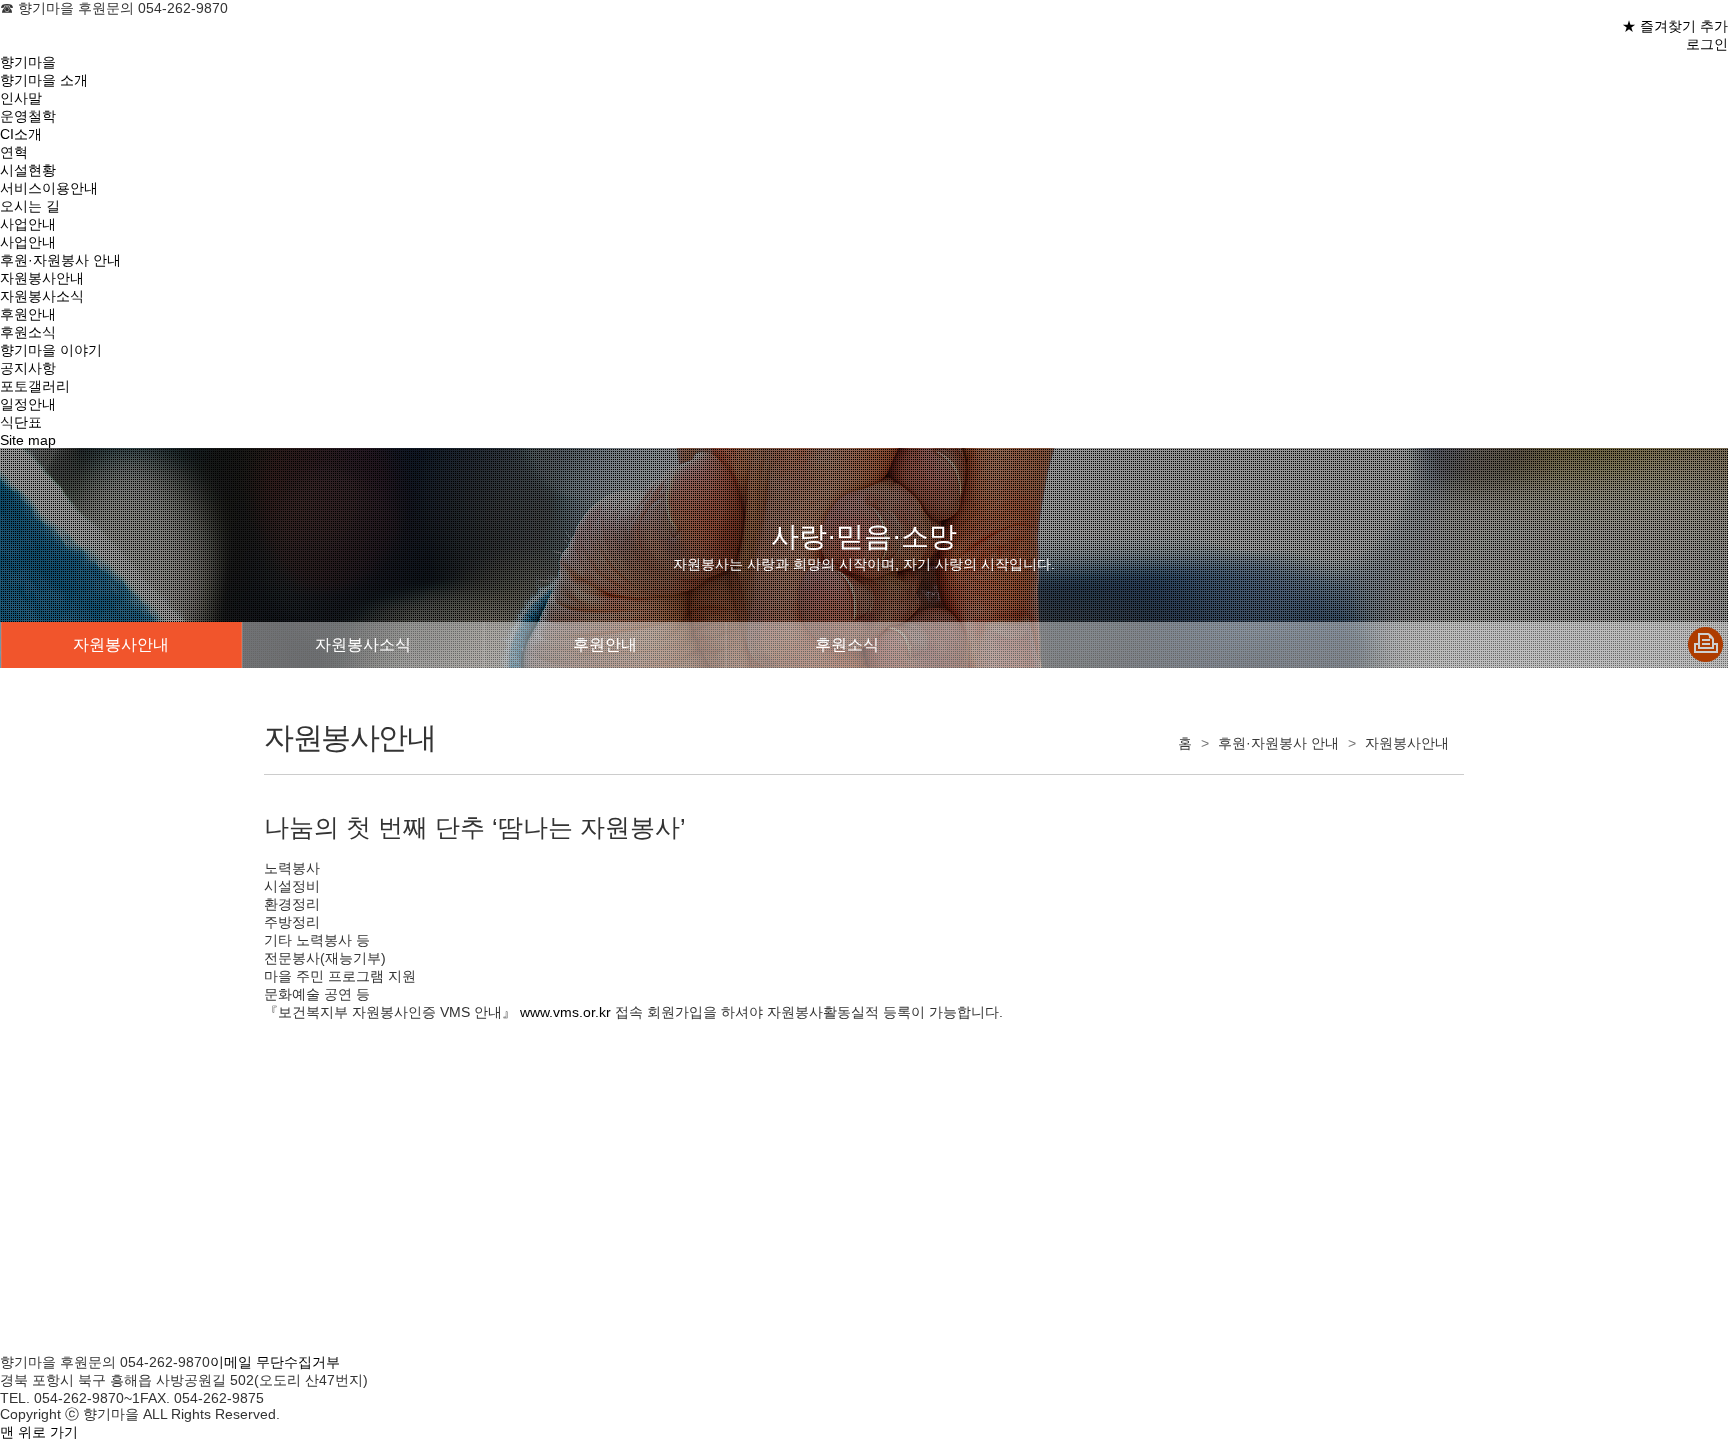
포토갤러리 (35, 386)
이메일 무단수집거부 (275, 1362)
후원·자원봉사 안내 (60, 260)
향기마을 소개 (44, 80)
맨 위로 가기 (39, 1432)
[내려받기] (1706, 646)
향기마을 (28, 62)
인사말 (21, 98)
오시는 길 (30, 206)
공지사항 (28, 368)
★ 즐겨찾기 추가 (1675, 26)
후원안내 (28, 314)
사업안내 (28, 224)
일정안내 (28, 404)
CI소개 (21, 134)
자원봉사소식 (42, 296)
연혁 (14, 152)
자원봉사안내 (42, 278)
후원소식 (28, 332)
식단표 (21, 422)
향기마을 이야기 (51, 350)
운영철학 (28, 116)
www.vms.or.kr (563, 1012)
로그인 (1707, 44)
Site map (28, 440)
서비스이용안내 (49, 188)
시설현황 (28, 170)
